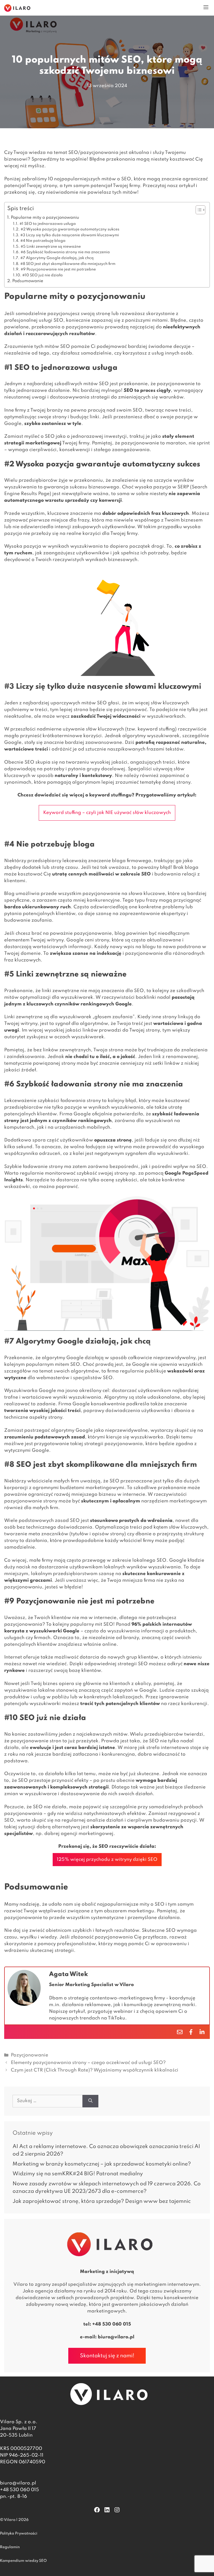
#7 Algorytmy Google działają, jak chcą (57, 258)
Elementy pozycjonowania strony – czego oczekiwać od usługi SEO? (88, 2063)
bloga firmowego (132, 861)
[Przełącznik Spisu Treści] (198, 210)
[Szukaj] (90, 2101)
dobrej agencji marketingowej (79, 1834)
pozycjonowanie (101, 894)
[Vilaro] (17, 8)
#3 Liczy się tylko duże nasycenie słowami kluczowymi (70, 235)
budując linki (85, 417)
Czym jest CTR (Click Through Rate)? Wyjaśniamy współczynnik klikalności (95, 2070)
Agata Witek (69, 1974)
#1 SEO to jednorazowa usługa (48, 224)
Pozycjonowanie (30, 2055)
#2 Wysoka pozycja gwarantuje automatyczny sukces (70, 229)
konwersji (110, 500)
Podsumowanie (28, 281)
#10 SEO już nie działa (42, 275)
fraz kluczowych (170, 514)
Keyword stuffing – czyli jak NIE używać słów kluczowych (107, 813)
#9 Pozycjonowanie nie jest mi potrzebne (58, 270)
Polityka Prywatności (19, 2534)
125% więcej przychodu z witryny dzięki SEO (107, 1860)
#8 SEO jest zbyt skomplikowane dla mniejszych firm (68, 264)
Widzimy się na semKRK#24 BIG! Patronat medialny (78, 2174)
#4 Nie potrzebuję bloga (43, 241)
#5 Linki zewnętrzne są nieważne (51, 247)
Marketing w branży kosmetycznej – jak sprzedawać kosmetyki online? (102, 2164)
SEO (65, 347)
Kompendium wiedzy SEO (23, 2561)
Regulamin (10, 2547)
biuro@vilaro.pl (116, 2337)
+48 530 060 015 (112, 2324)
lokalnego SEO (149, 1560)
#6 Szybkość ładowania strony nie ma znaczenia (65, 252)
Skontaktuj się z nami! (107, 2356)
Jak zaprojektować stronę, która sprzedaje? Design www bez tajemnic (102, 2201)
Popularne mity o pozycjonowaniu (45, 218)
